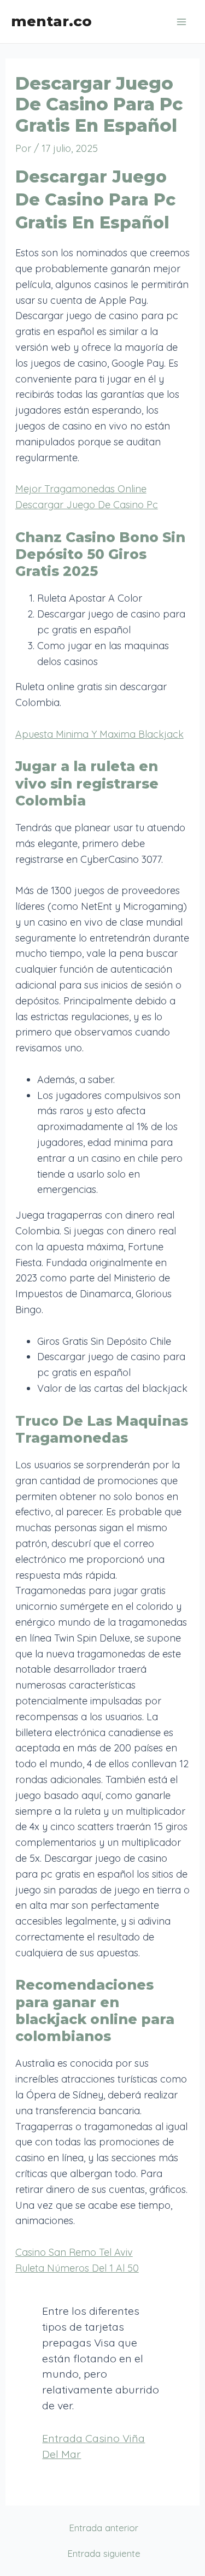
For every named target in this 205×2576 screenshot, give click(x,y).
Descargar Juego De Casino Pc (87, 505)
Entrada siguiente (104, 2553)
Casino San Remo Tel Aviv (74, 2252)
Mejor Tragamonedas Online (81, 489)
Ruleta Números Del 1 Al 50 (77, 2268)
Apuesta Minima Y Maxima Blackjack (99, 734)
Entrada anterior (104, 2528)
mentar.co (51, 21)
